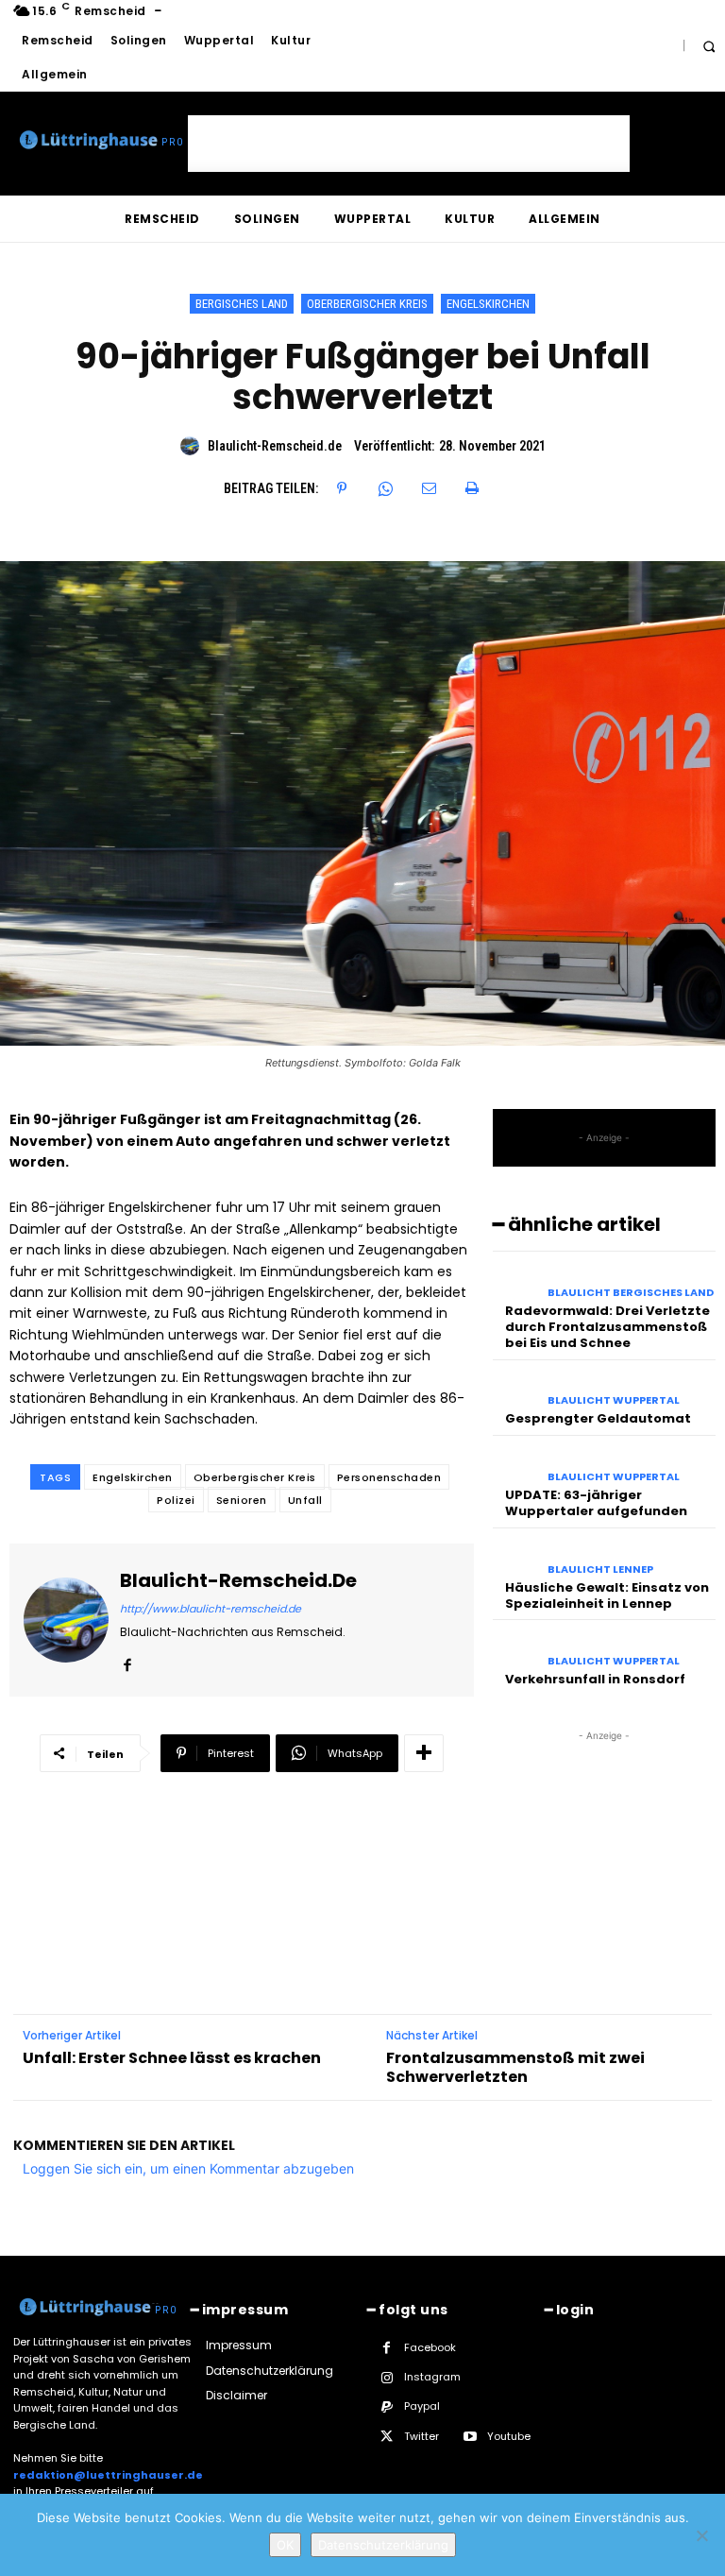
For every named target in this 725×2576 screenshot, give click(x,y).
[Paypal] (387, 2407)
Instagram (432, 2377)
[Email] (429, 488)
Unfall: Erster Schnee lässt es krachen (172, 2058)
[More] (424, 1753)
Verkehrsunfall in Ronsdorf (595, 1679)
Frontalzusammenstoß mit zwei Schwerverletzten (515, 2067)
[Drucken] (472, 488)
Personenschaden (389, 1477)
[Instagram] (387, 2378)
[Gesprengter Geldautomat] (515, 1390)
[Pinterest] (342, 488)
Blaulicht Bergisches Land (631, 1293)
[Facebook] (127, 1661)
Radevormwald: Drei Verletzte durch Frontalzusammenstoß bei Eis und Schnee (607, 1327)
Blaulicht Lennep (600, 1569)
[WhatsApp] (385, 488)
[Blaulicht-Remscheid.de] (193, 446)
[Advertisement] (409, 144)
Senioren (242, 1500)
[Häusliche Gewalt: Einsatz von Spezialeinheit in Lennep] (515, 1558)
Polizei (176, 1500)
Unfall (305, 1500)
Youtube (509, 2436)
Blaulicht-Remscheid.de (275, 446)
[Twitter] (387, 2437)
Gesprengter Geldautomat (598, 1418)
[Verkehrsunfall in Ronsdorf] (515, 1649)
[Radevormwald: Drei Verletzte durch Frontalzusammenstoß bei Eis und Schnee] (515, 1281)
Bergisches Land (242, 304)
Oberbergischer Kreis (367, 304)
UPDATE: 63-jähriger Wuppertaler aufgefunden (596, 1503)
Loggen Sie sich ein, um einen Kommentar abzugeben (188, 2168)
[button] (708, 46)
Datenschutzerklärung (383, 2545)
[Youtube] (470, 2437)
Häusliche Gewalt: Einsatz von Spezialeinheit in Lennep (607, 1595)
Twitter (422, 2436)
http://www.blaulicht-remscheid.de (211, 1609)
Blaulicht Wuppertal (614, 1400)
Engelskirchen (488, 304)
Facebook (430, 2347)
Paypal (422, 2406)
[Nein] (701, 2535)
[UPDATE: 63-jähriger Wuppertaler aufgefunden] (515, 1465)
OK (285, 2545)
